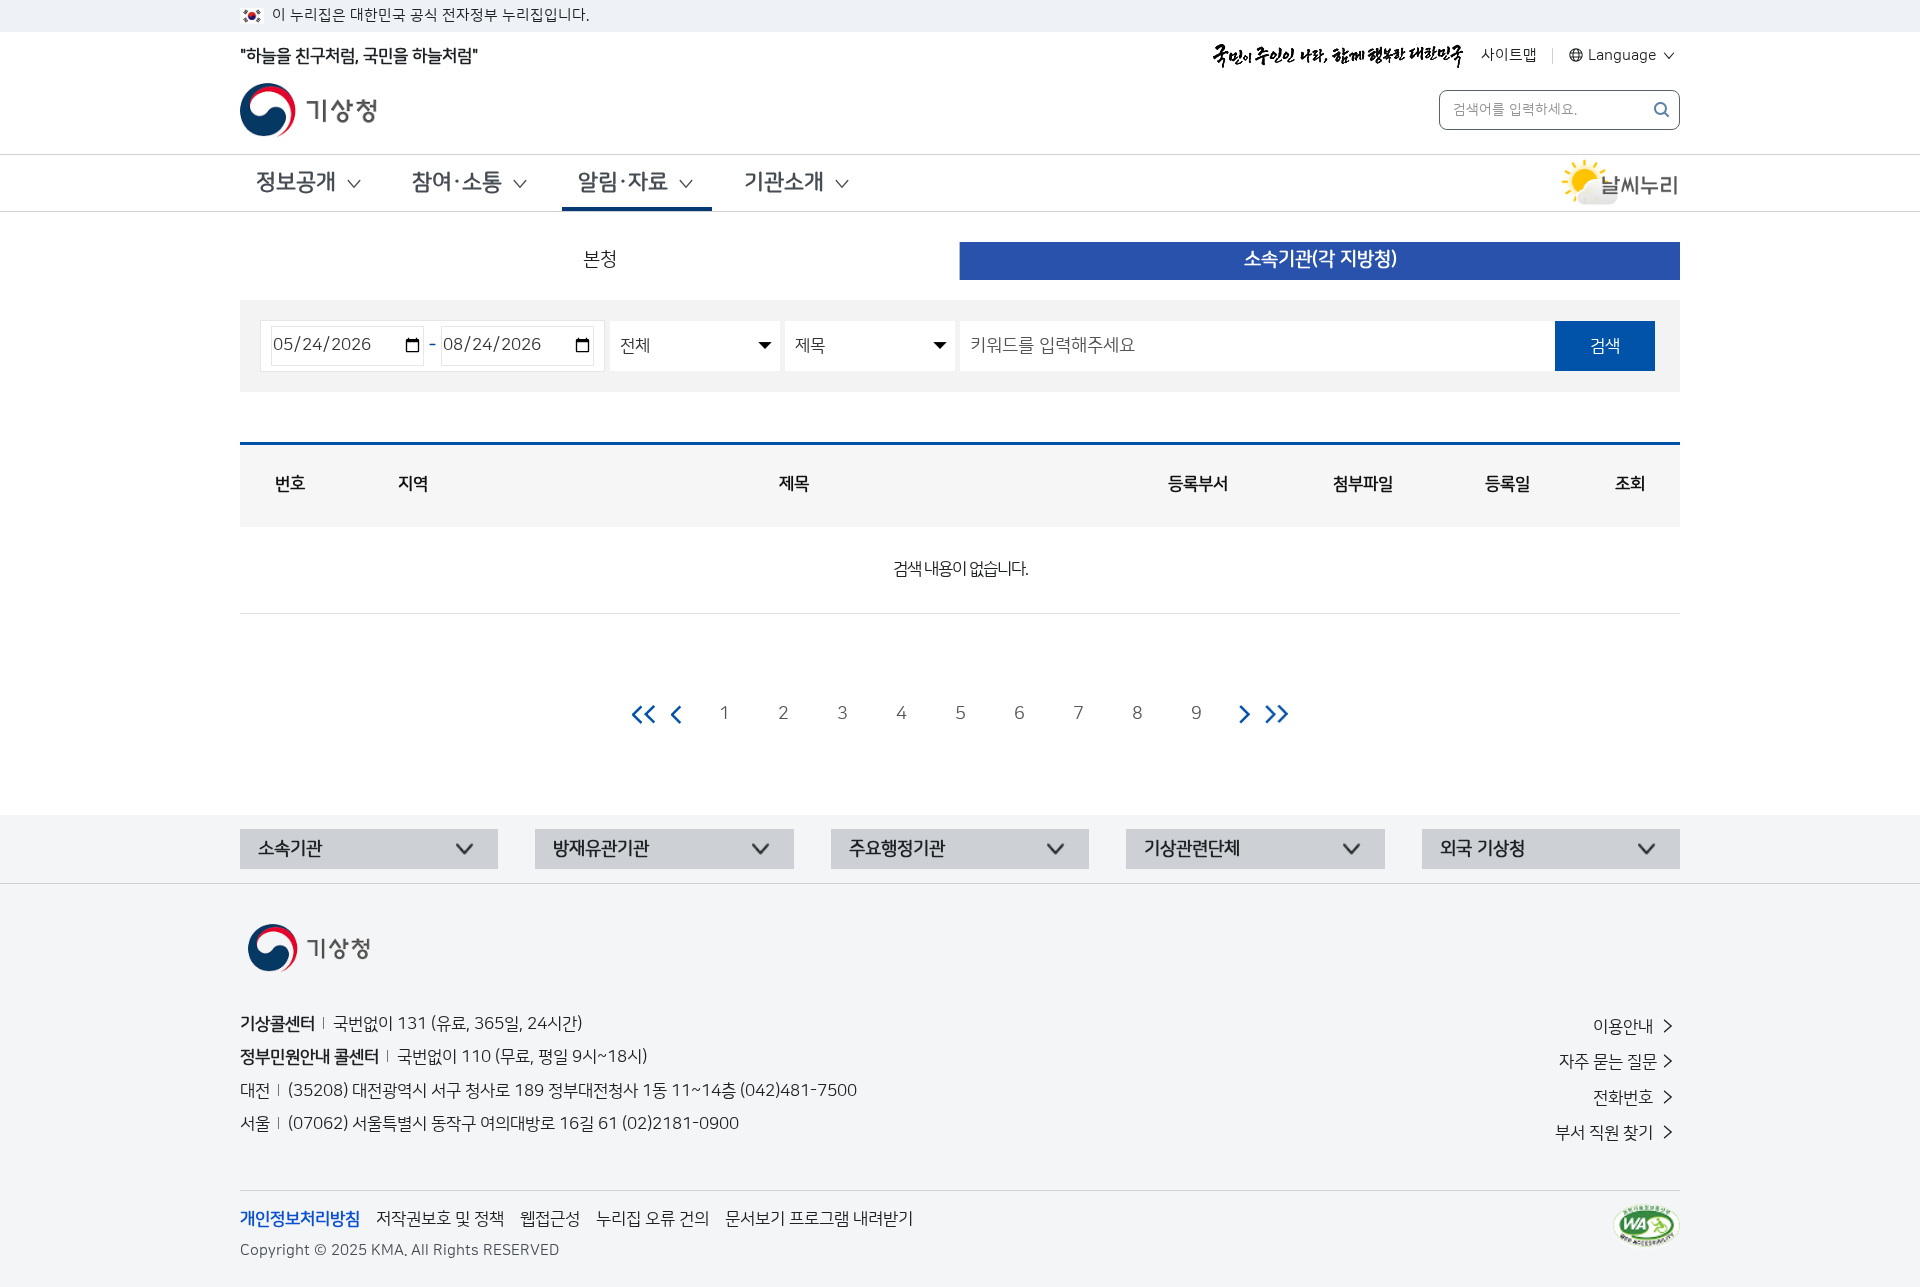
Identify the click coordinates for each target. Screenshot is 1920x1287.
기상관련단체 (1192, 849)
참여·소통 (457, 182)
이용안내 (1625, 1027)
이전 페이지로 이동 (677, 714)
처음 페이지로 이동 (644, 714)
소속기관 (290, 849)
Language (1622, 55)
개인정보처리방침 (300, 1219)
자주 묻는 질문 (1608, 1062)
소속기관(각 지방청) (1320, 259)
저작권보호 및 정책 (440, 1219)
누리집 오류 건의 (652, 1219)
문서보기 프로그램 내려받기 (819, 1219)
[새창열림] (1620, 183)
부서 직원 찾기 (1606, 1133)
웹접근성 (550, 1219)
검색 (1605, 346)
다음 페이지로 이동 (1244, 714)
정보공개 (296, 182)
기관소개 (784, 182)
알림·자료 (623, 182)
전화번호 (1625, 1098)
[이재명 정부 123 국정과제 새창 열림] (1338, 56)
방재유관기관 (601, 849)
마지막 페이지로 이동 (1276, 714)
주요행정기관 (897, 849)
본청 (600, 259)
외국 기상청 (1482, 849)
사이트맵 (1509, 55)
